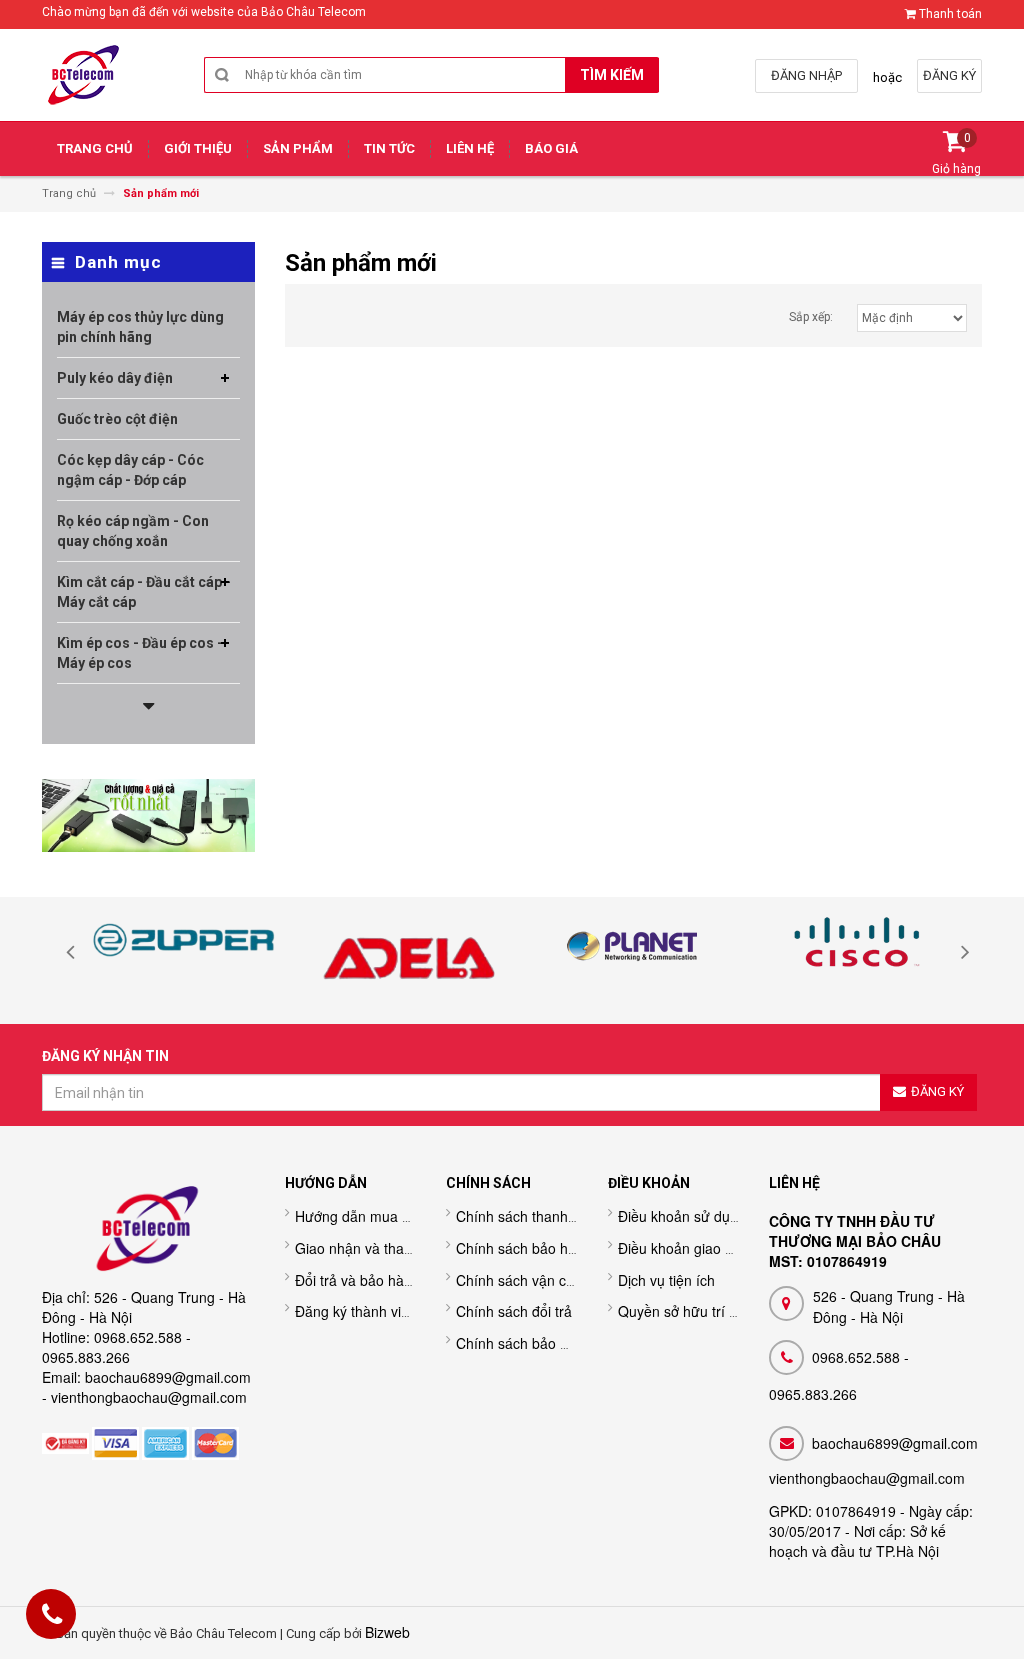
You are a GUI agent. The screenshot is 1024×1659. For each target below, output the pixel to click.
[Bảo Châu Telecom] (84, 78)
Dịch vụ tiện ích (666, 1280)
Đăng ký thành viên (356, 1311)
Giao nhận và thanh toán (373, 1248)
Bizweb (387, 1632)
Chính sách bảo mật (520, 1343)
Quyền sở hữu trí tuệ (683, 1311)
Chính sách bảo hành (524, 1248)
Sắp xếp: (811, 317)
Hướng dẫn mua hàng (364, 1216)
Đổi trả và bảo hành (357, 1280)
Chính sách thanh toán (528, 1216)
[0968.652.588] (52, 1617)
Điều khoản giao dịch (684, 1248)
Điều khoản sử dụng (682, 1216)
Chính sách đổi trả (514, 1311)
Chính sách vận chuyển (530, 1280)
